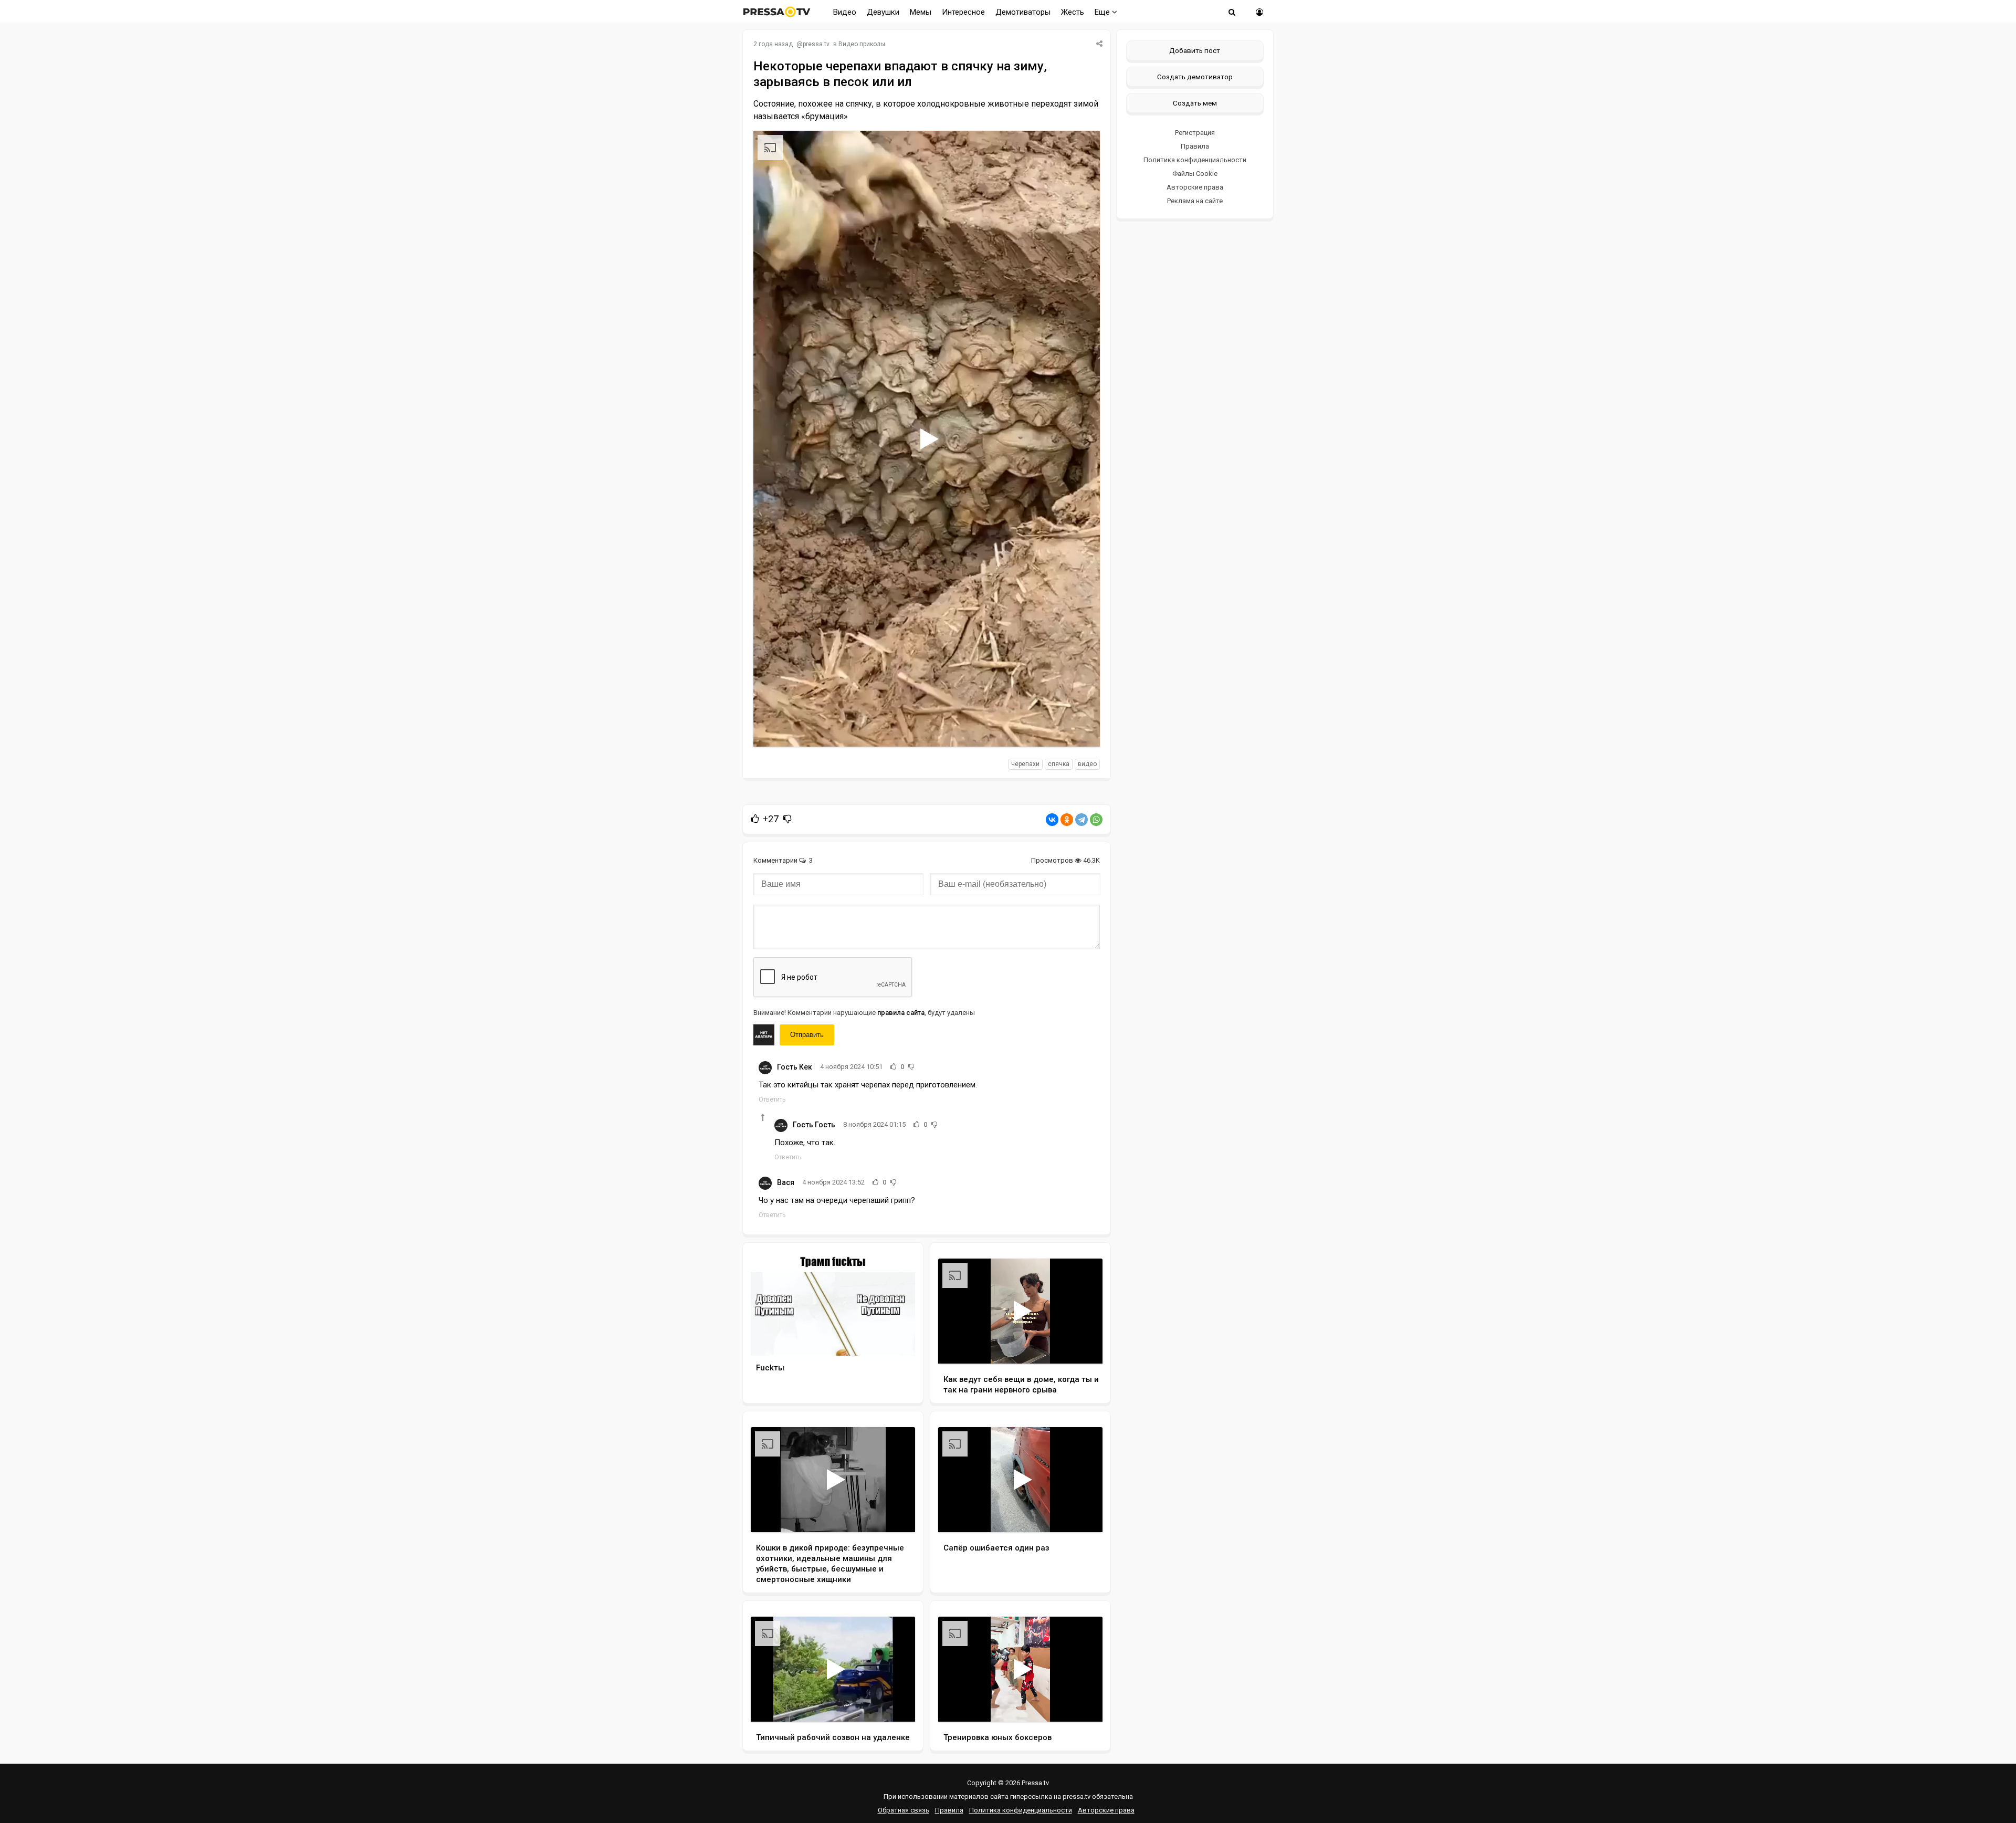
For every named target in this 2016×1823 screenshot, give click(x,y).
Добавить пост (1195, 50)
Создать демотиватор (1195, 77)
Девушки (883, 12)
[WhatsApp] (1096, 820)
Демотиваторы (1023, 12)
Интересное (963, 12)
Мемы (921, 12)
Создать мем (1195, 103)
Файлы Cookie (1195, 174)
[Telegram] (1081, 820)
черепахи (1025, 764)
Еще (1103, 12)
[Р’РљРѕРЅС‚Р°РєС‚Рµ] (1052, 820)
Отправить (807, 1035)
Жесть (1073, 12)
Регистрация (1195, 133)
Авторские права (1195, 187)
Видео (845, 12)
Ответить (772, 1099)
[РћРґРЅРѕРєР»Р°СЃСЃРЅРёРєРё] (1067, 820)
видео (1087, 764)
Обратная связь (904, 1810)
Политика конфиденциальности (1195, 160)
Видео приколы (862, 44)
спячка (1059, 764)
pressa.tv (816, 44)
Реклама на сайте (1195, 201)
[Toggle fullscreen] (1080, 729)
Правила (1195, 146)
